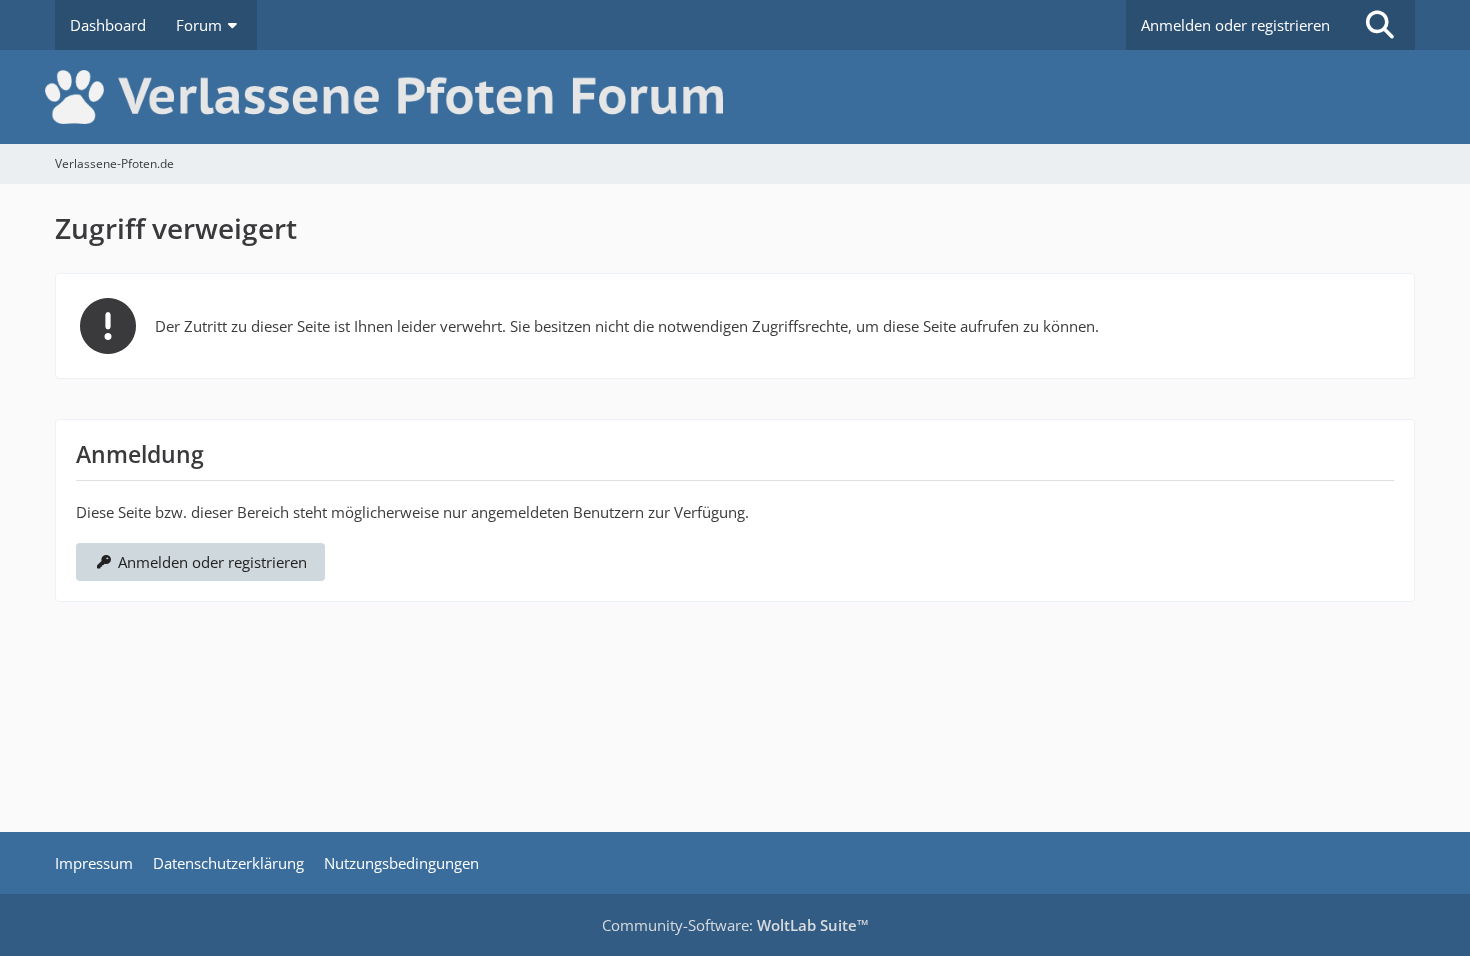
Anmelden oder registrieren (1235, 25)
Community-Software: (735, 925)
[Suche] (1380, 25)
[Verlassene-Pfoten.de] (735, 97)
